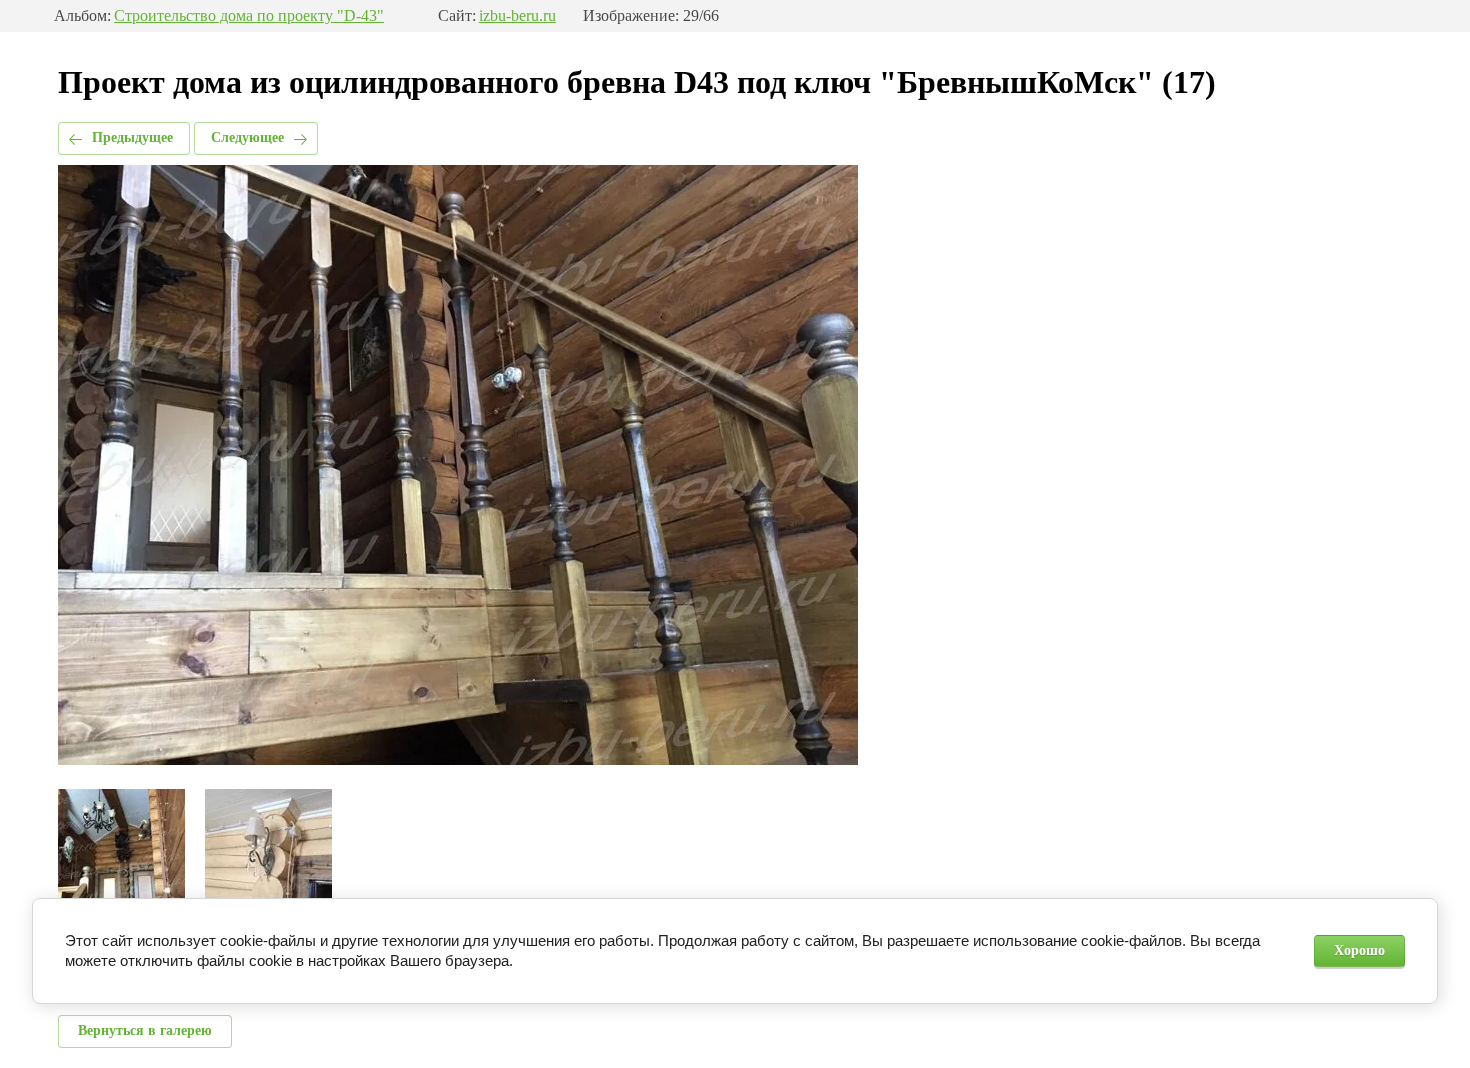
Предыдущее (132, 137)
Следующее (247, 137)
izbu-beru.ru (517, 16)
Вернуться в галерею (145, 1030)
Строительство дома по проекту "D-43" (249, 16)
